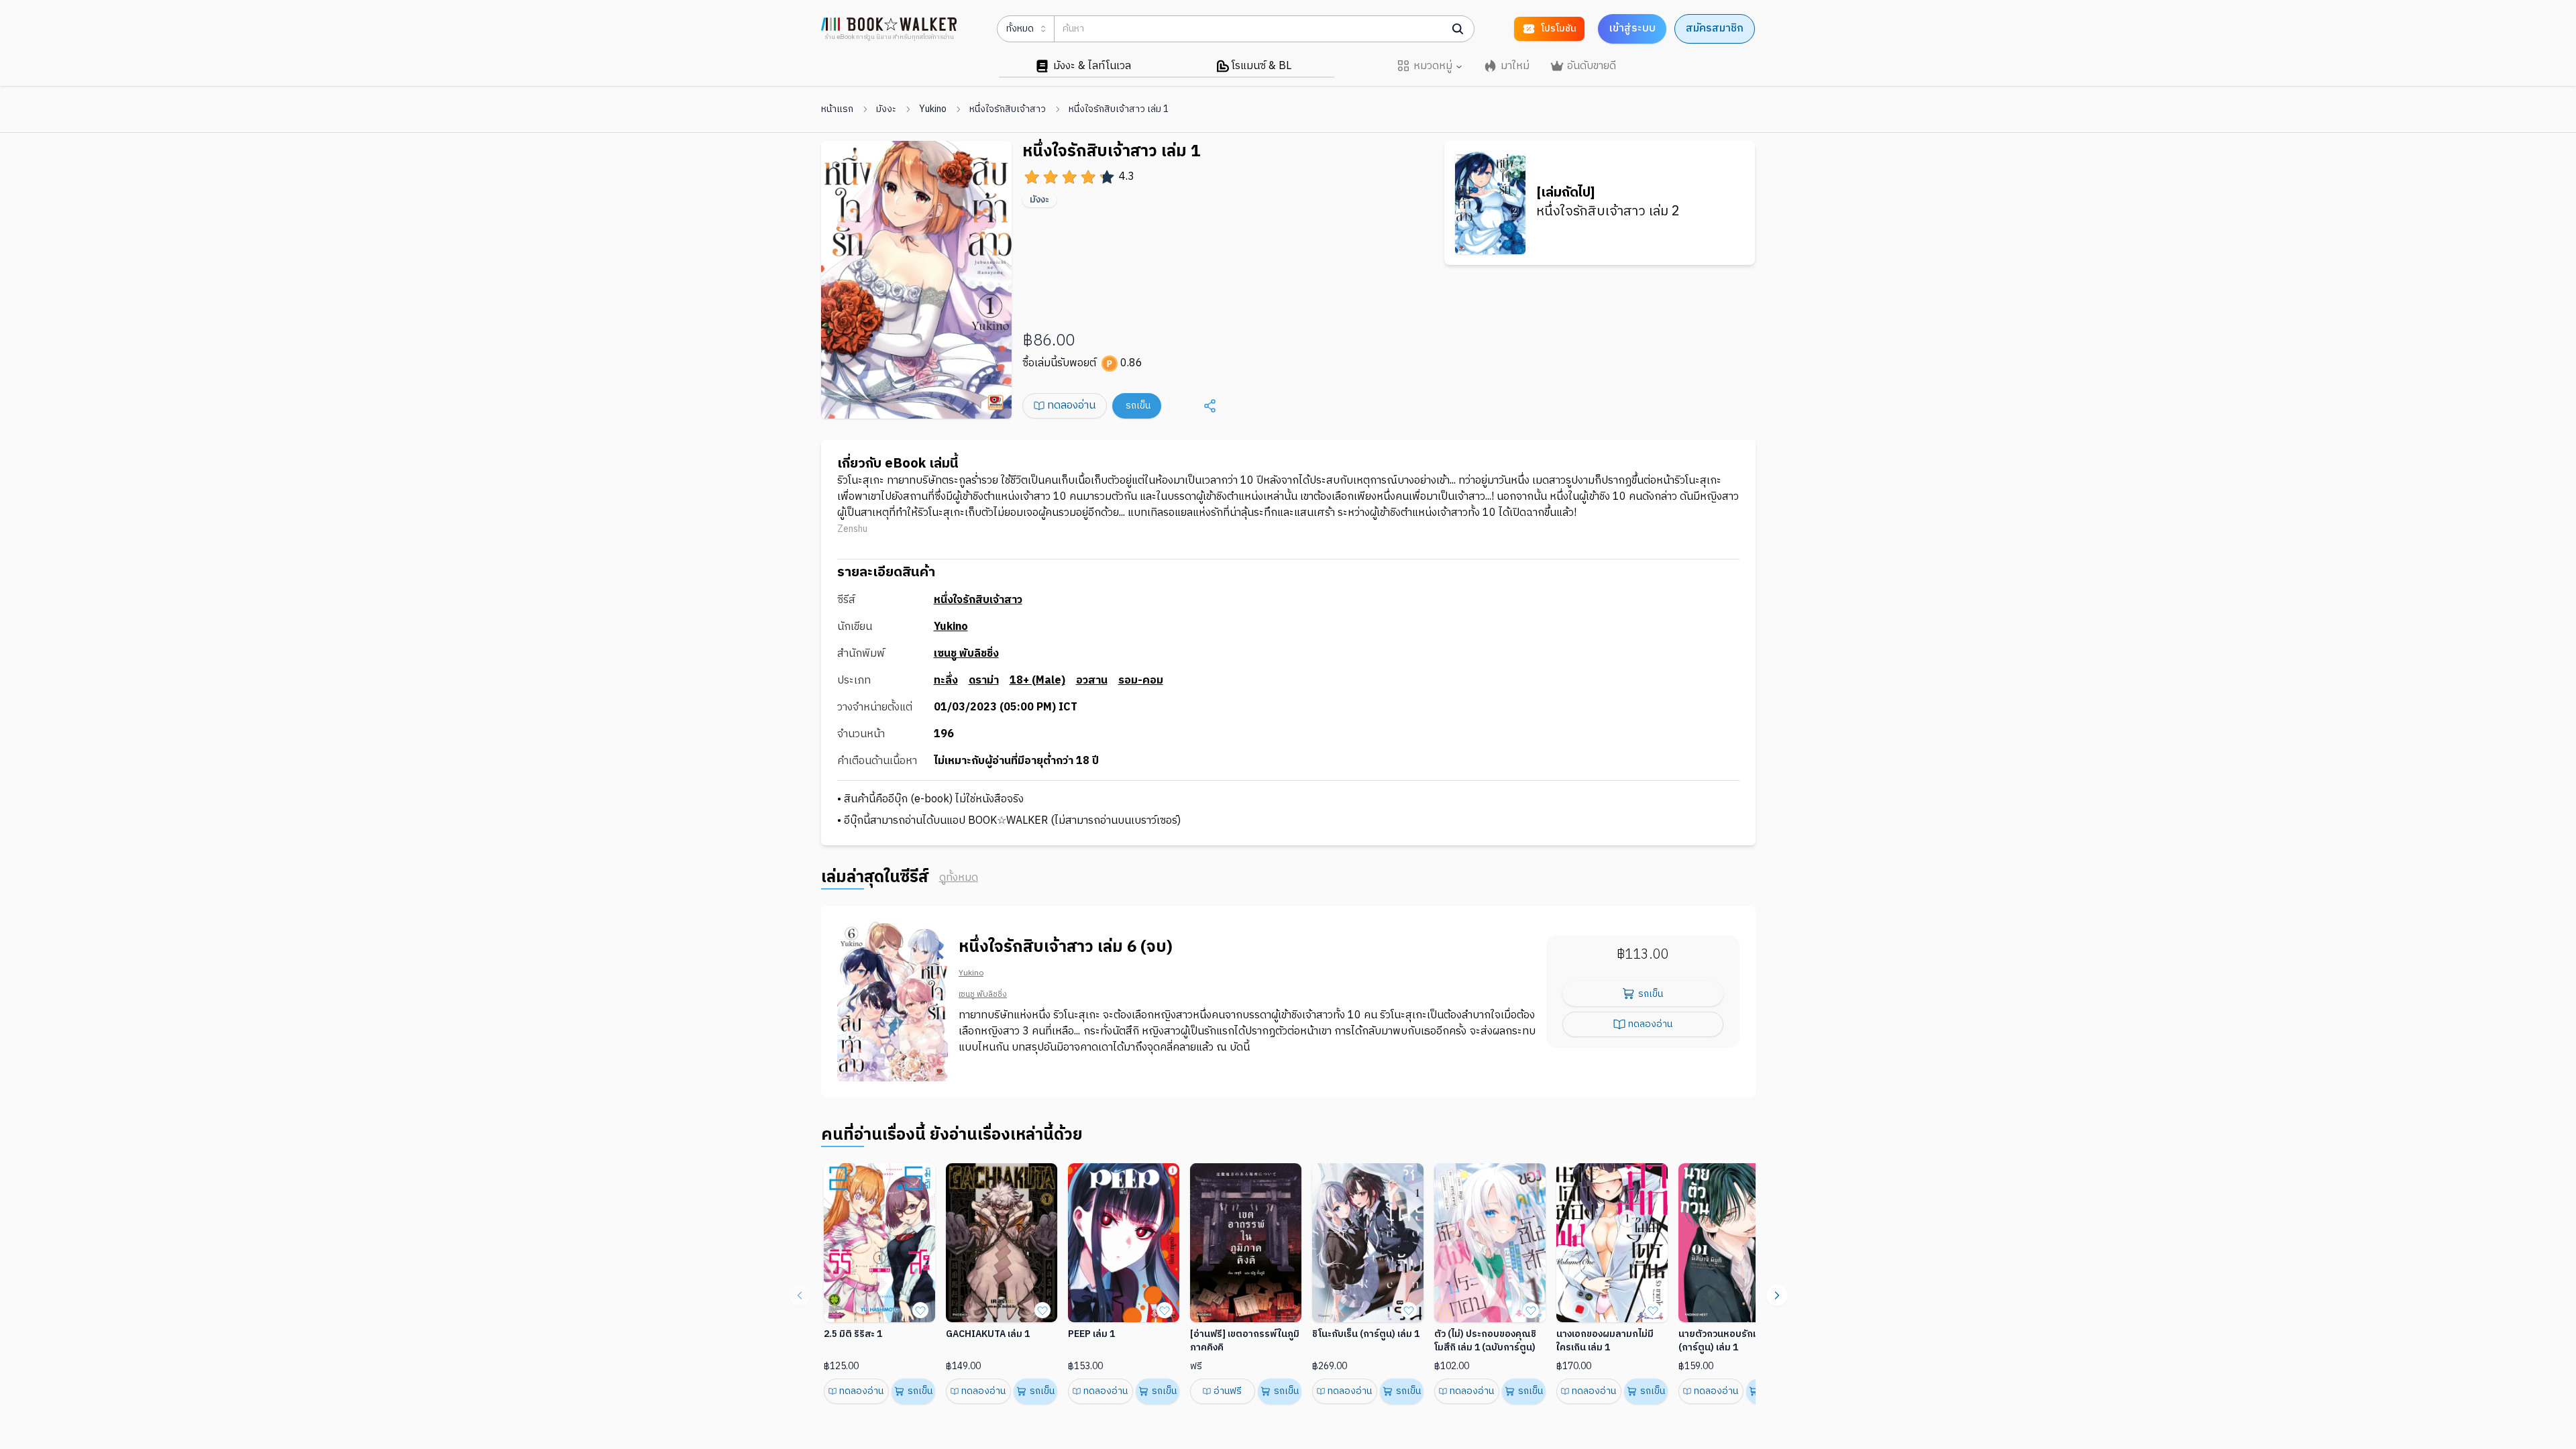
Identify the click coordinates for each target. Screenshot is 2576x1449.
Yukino (933, 109)
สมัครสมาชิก (1715, 29)
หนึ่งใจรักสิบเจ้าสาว (1008, 109)
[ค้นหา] (1458, 29)
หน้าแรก (837, 109)
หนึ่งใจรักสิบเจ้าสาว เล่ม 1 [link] (1119, 109)
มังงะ (886, 109)
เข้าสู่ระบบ (1632, 29)
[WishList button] (920, 1310)
